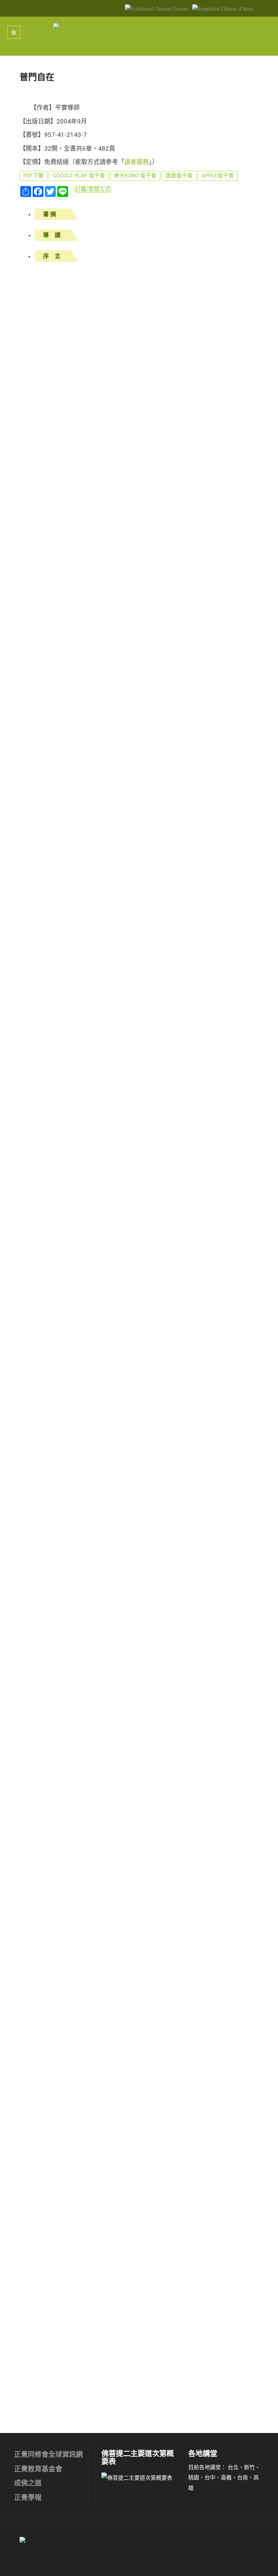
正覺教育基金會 (38, 2469)
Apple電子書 (218, 176)
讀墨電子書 (179, 176)
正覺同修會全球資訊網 (49, 2455)
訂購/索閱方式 (93, 189)
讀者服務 (136, 162)
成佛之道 (28, 2483)
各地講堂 (203, 2454)
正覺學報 (28, 2498)
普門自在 (37, 77)
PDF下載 (34, 176)
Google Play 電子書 (79, 176)
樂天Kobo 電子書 (135, 176)
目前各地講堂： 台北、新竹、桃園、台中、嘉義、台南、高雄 (224, 2477)
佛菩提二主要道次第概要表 (138, 2458)
